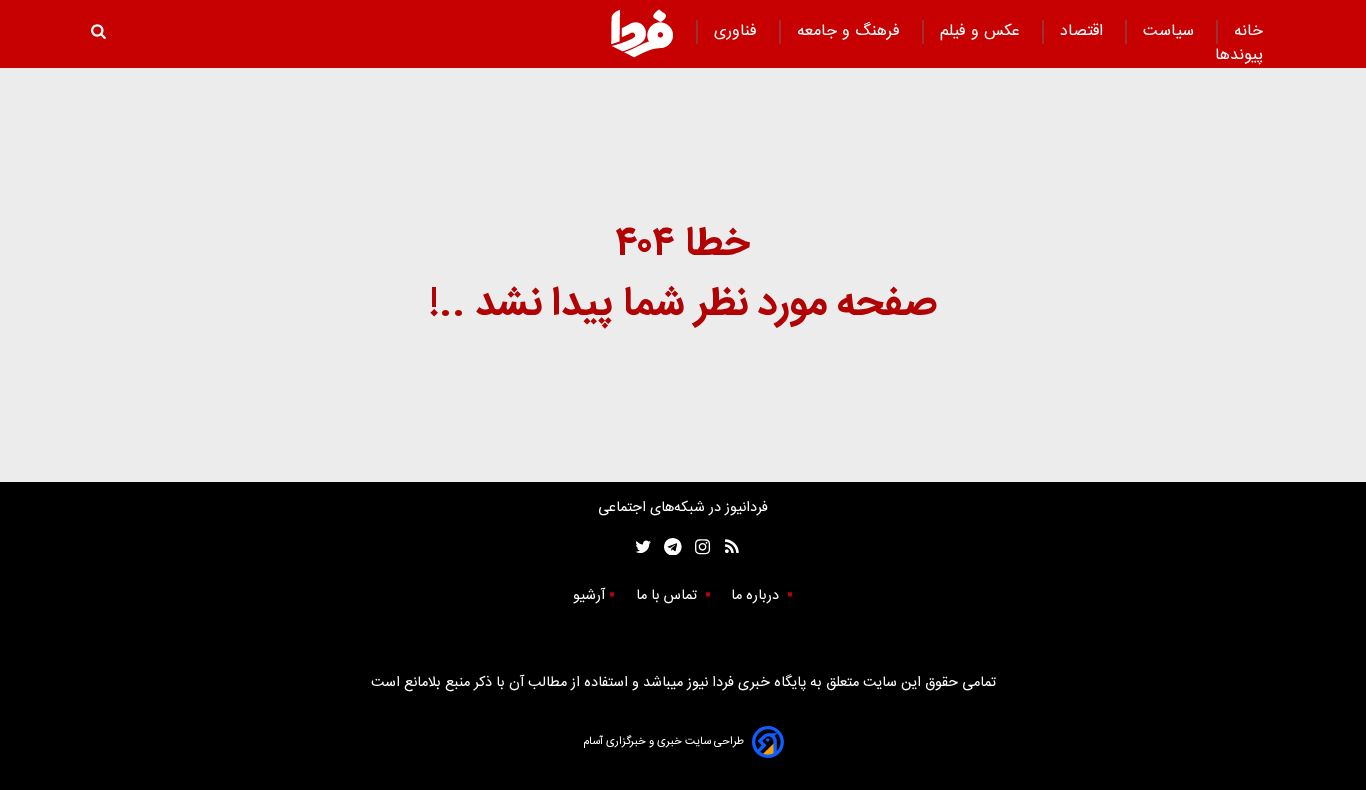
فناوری (738, 31)
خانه (1248, 31)
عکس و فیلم (982, 31)
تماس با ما (668, 596)
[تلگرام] (666, 547)
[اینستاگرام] (697, 547)
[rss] (725, 547)
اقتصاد (1084, 31)
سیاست (1171, 31)
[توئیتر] (639, 547)
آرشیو (589, 596)
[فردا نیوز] (642, 33)
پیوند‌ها (1239, 55)
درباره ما (757, 596)
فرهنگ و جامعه (851, 31)
